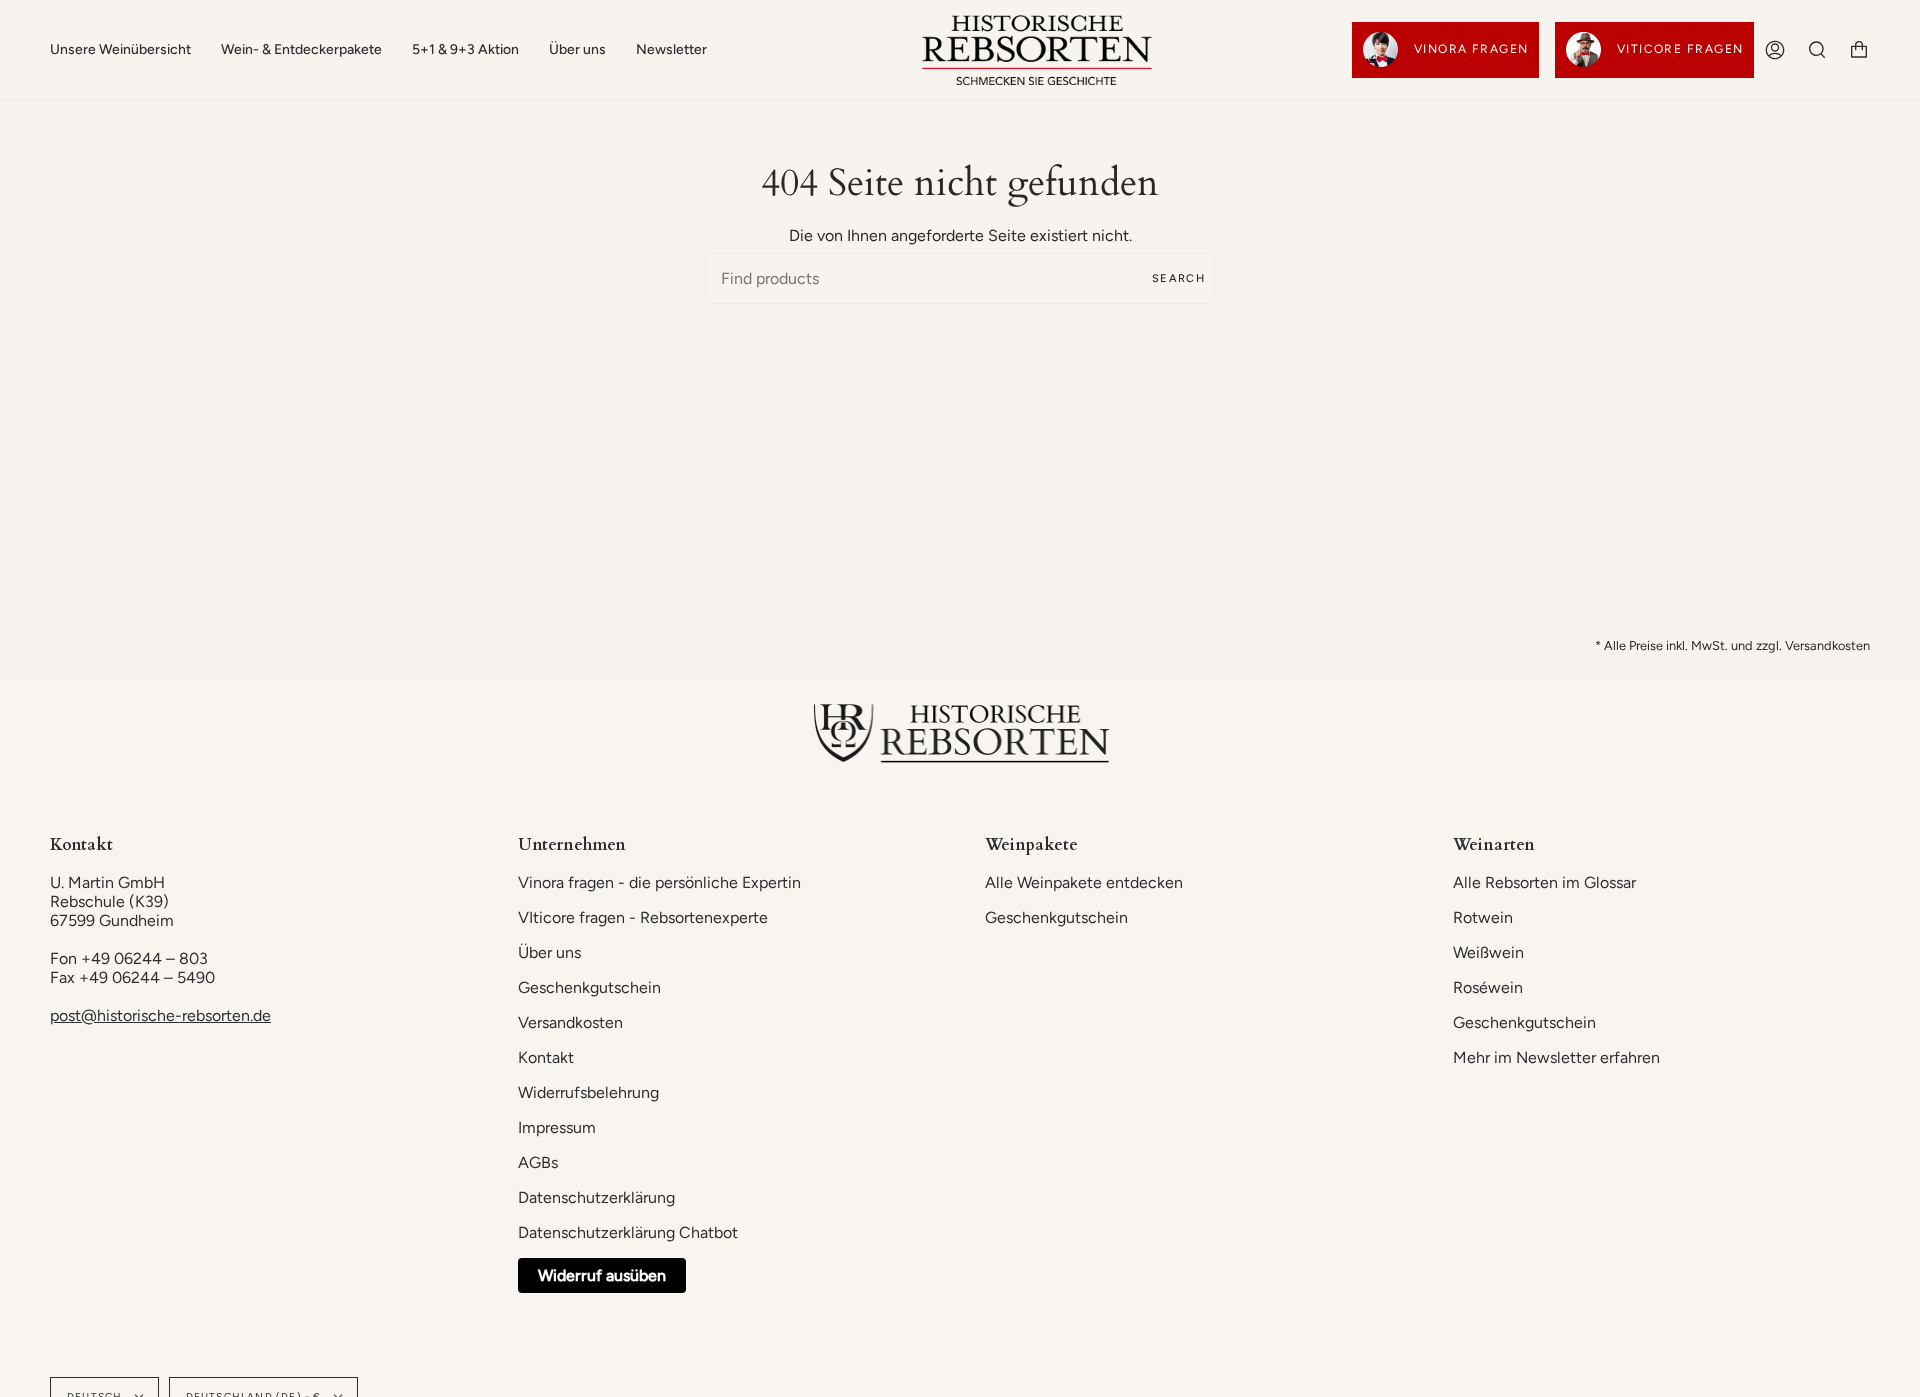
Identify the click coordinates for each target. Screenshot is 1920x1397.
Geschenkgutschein (589, 987)
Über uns (549, 952)
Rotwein (1483, 917)
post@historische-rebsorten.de (160, 1015)
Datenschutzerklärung (596, 1197)
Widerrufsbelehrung (588, 1092)
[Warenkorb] (1859, 50)
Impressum (557, 1127)
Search (1178, 278)
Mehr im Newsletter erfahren (1556, 1057)
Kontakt (546, 1057)
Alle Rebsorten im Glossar (1544, 882)
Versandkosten (570, 1022)
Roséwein (1488, 987)
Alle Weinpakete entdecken (1084, 882)
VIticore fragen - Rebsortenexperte (643, 917)
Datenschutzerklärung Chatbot (628, 1232)
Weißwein (1488, 952)
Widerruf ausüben (602, 1275)
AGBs (538, 1162)
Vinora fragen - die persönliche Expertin (659, 882)
